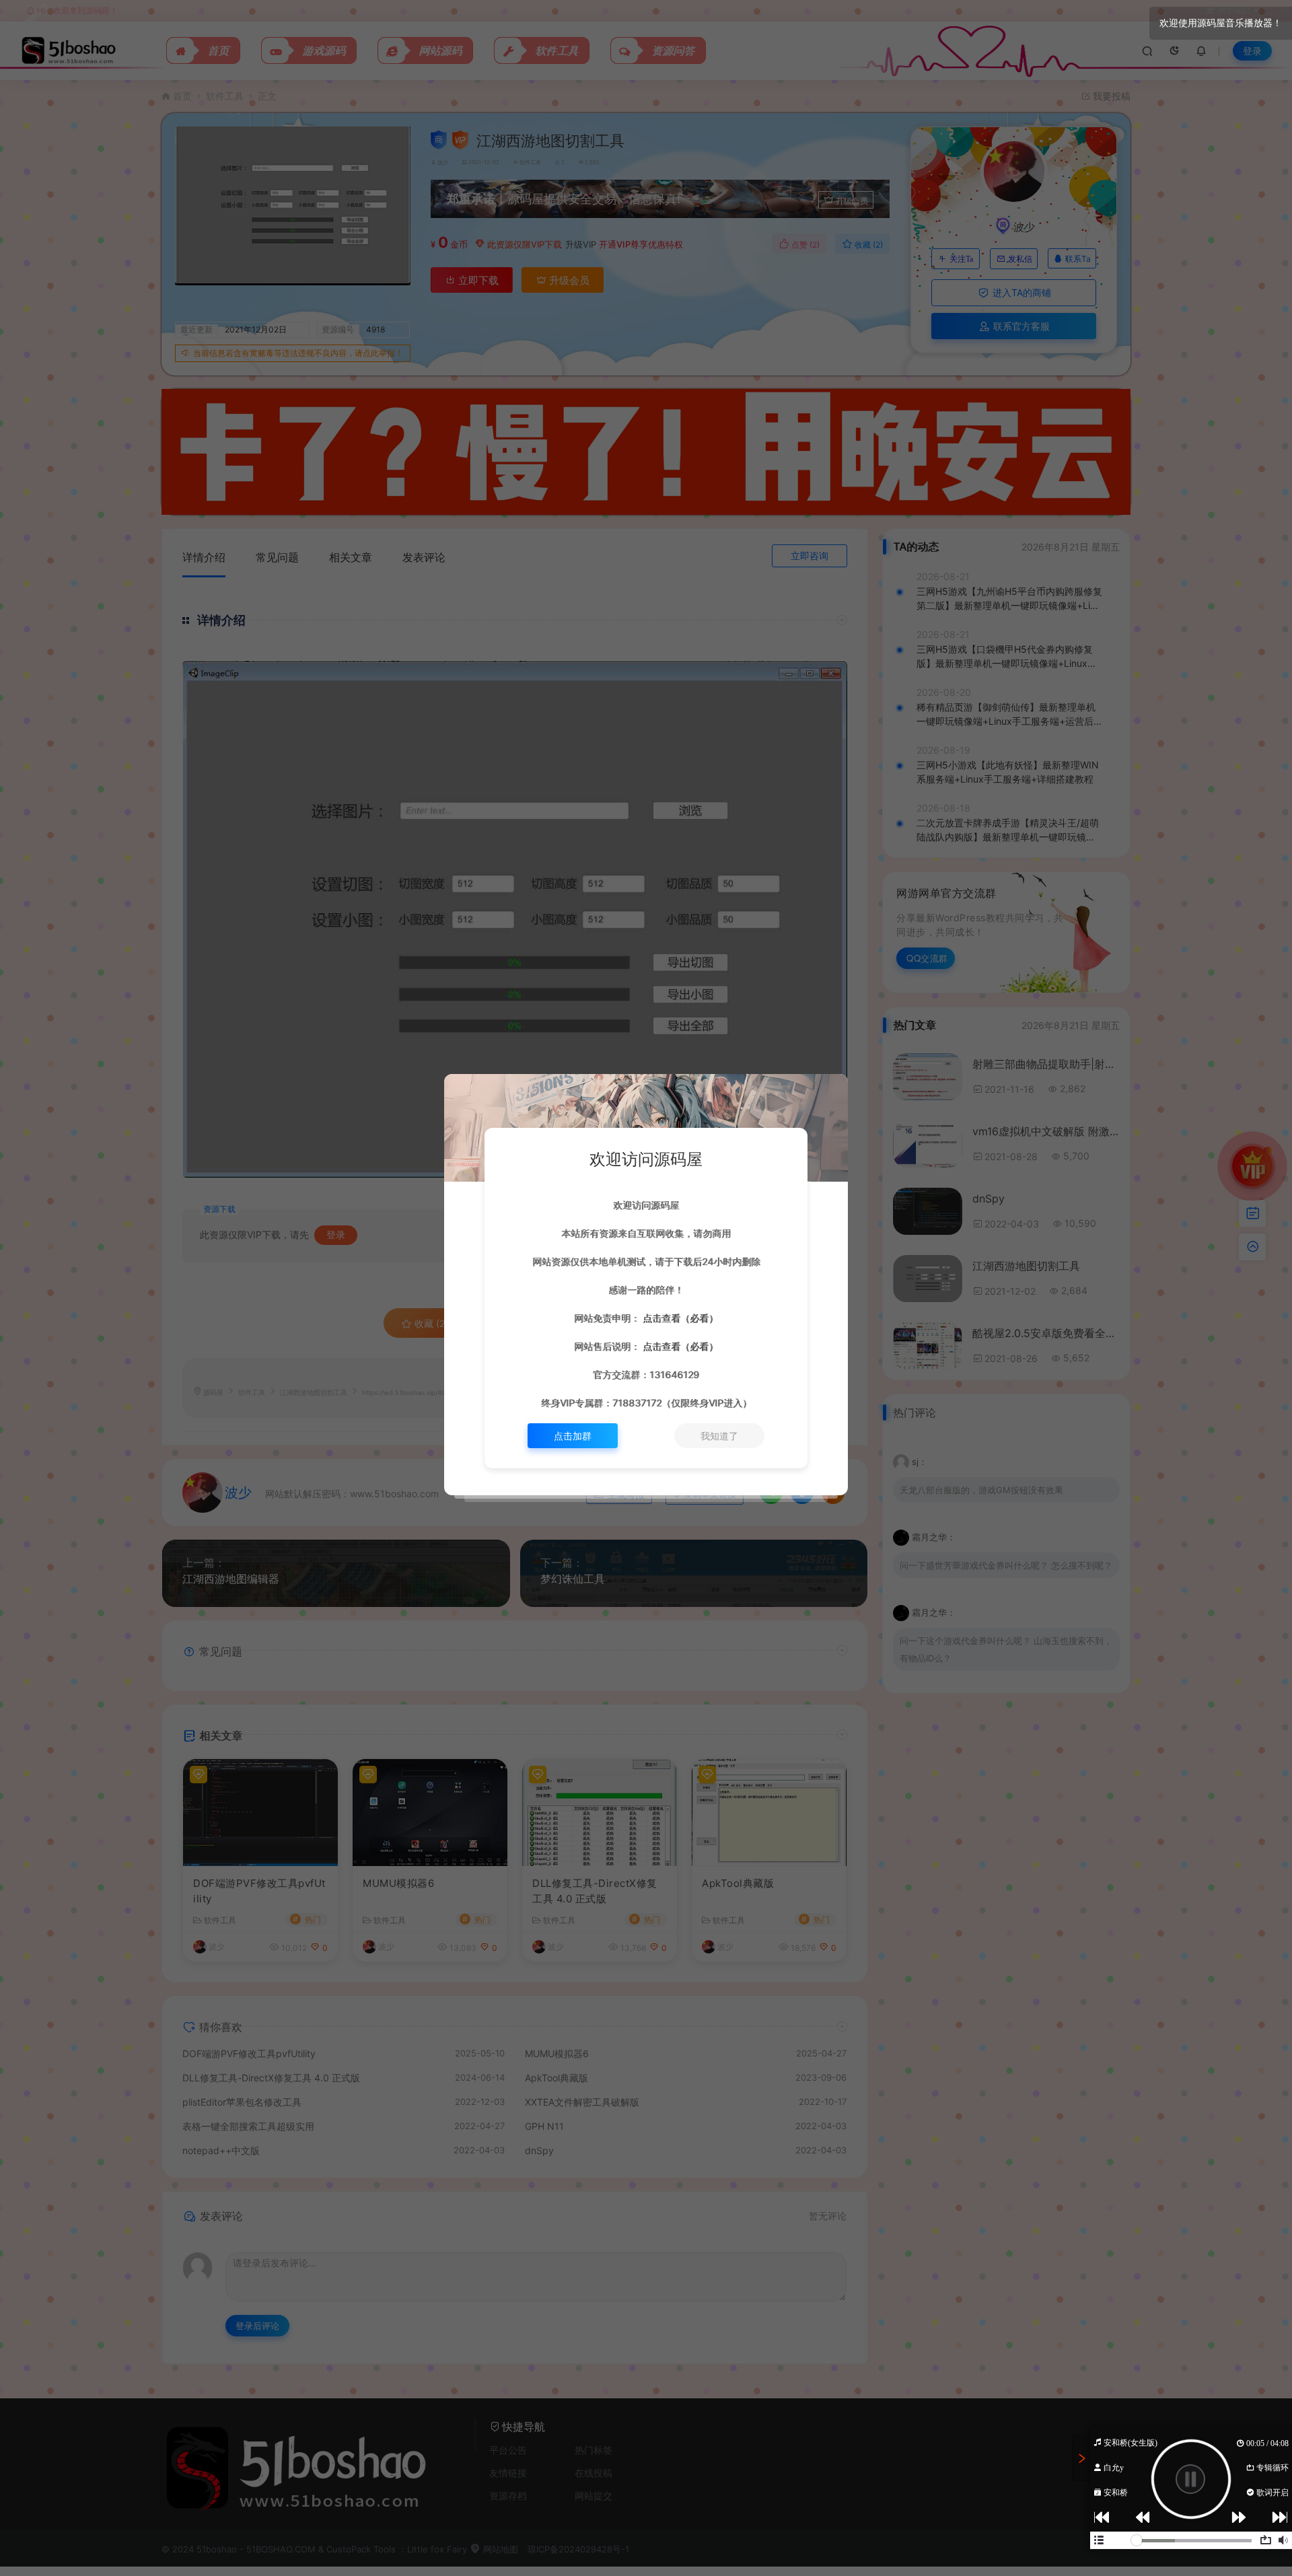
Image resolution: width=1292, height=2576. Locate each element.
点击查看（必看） (679, 1318)
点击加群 (573, 1436)
